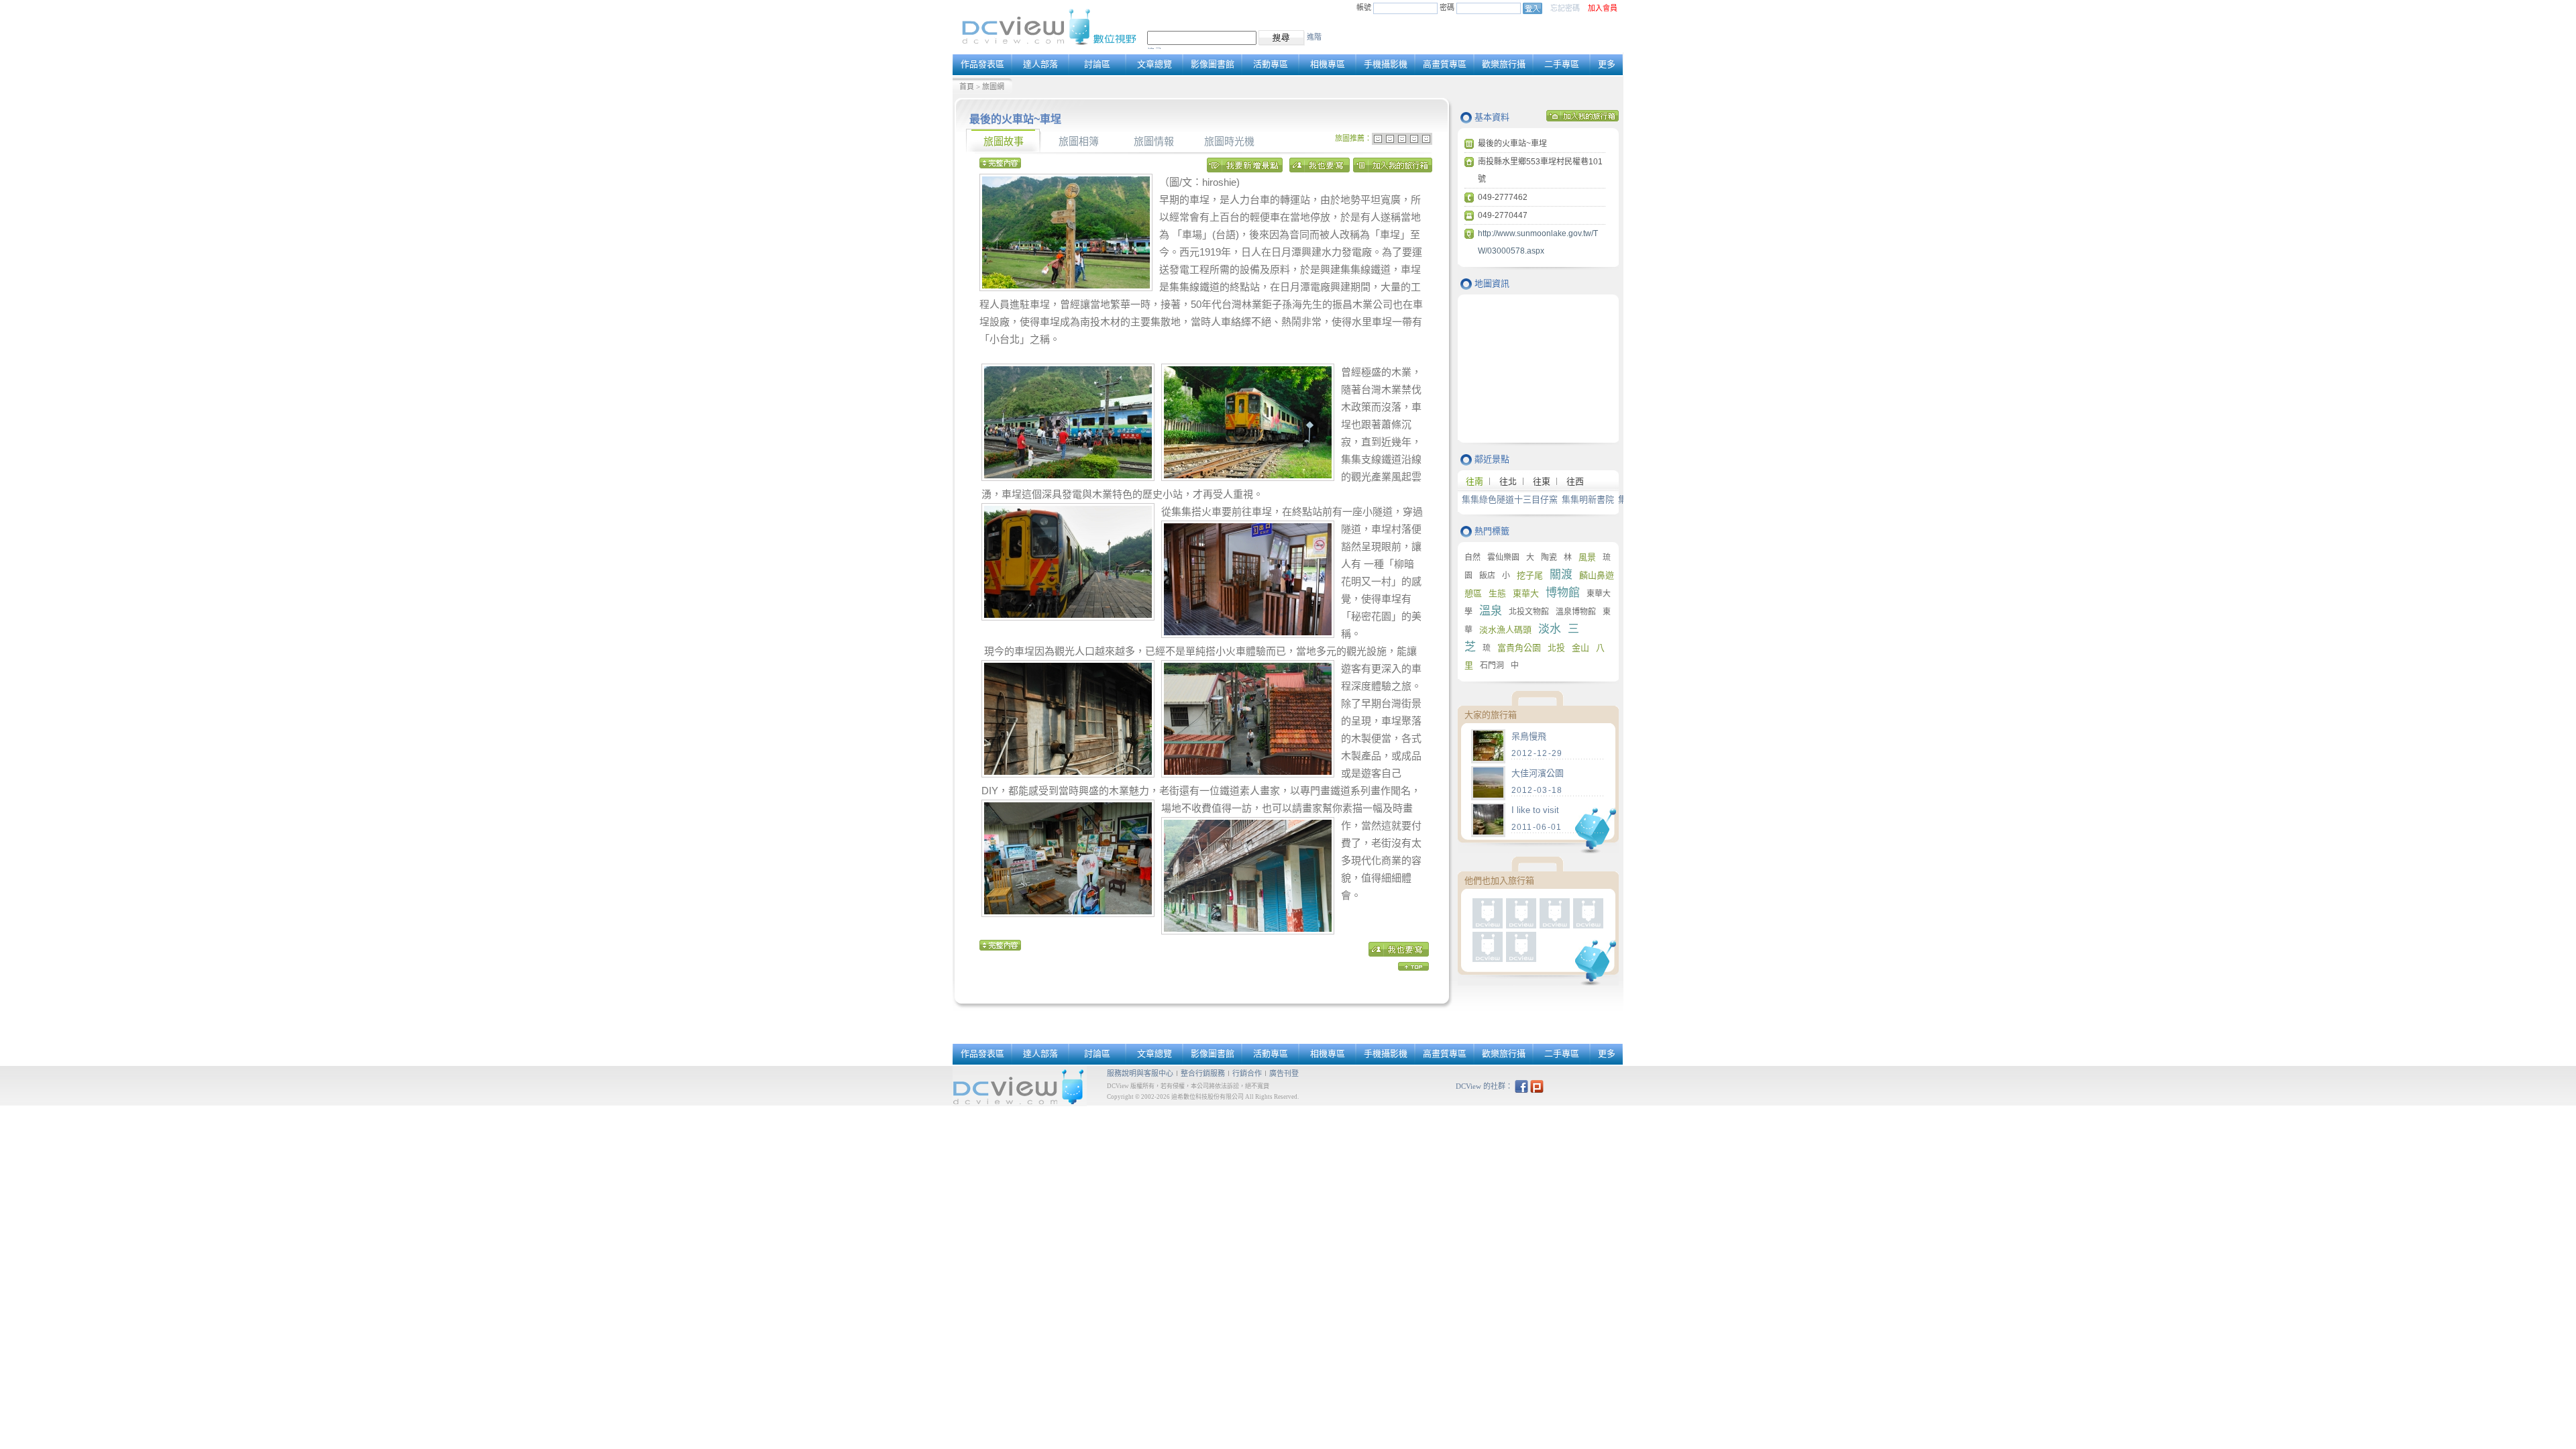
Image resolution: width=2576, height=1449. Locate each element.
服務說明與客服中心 (1140, 1073)
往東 (1542, 481)
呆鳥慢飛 (1529, 736)
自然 (1472, 557)
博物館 (1563, 593)
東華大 (1526, 593)
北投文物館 (1529, 612)
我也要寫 (1320, 168)
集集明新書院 (1588, 499)
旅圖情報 (1154, 142)
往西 (1575, 481)
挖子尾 (1530, 575)
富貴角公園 (1519, 648)
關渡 (1561, 575)
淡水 (1550, 629)
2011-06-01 (1537, 827)
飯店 (1487, 576)
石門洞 (1492, 665)
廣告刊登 (1284, 1073)
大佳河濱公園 (1538, 773)
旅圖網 (993, 87)
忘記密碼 (1565, 8)
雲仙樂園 (1503, 557)
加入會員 (1603, 8)
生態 (1497, 593)
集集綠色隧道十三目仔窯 (1510, 499)
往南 (1474, 481)
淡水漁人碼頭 (1505, 630)
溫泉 (1491, 611)
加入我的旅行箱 (1393, 168)
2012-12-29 (1537, 753)
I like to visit (1535, 810)
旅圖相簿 (1079, 142)
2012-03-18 (1537, 790)
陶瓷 (1549, 557)
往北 (1508, 481)
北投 (1556, 648)
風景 (1587, 557)
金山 (1580, 648)
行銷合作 (1247, 1073)
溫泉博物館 (1576, 612)
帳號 (1364, 7)
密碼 (1448, 7)
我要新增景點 (1246, 168)
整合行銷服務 (1203, 1073)
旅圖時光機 (1229, 142)
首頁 (967, 87)
